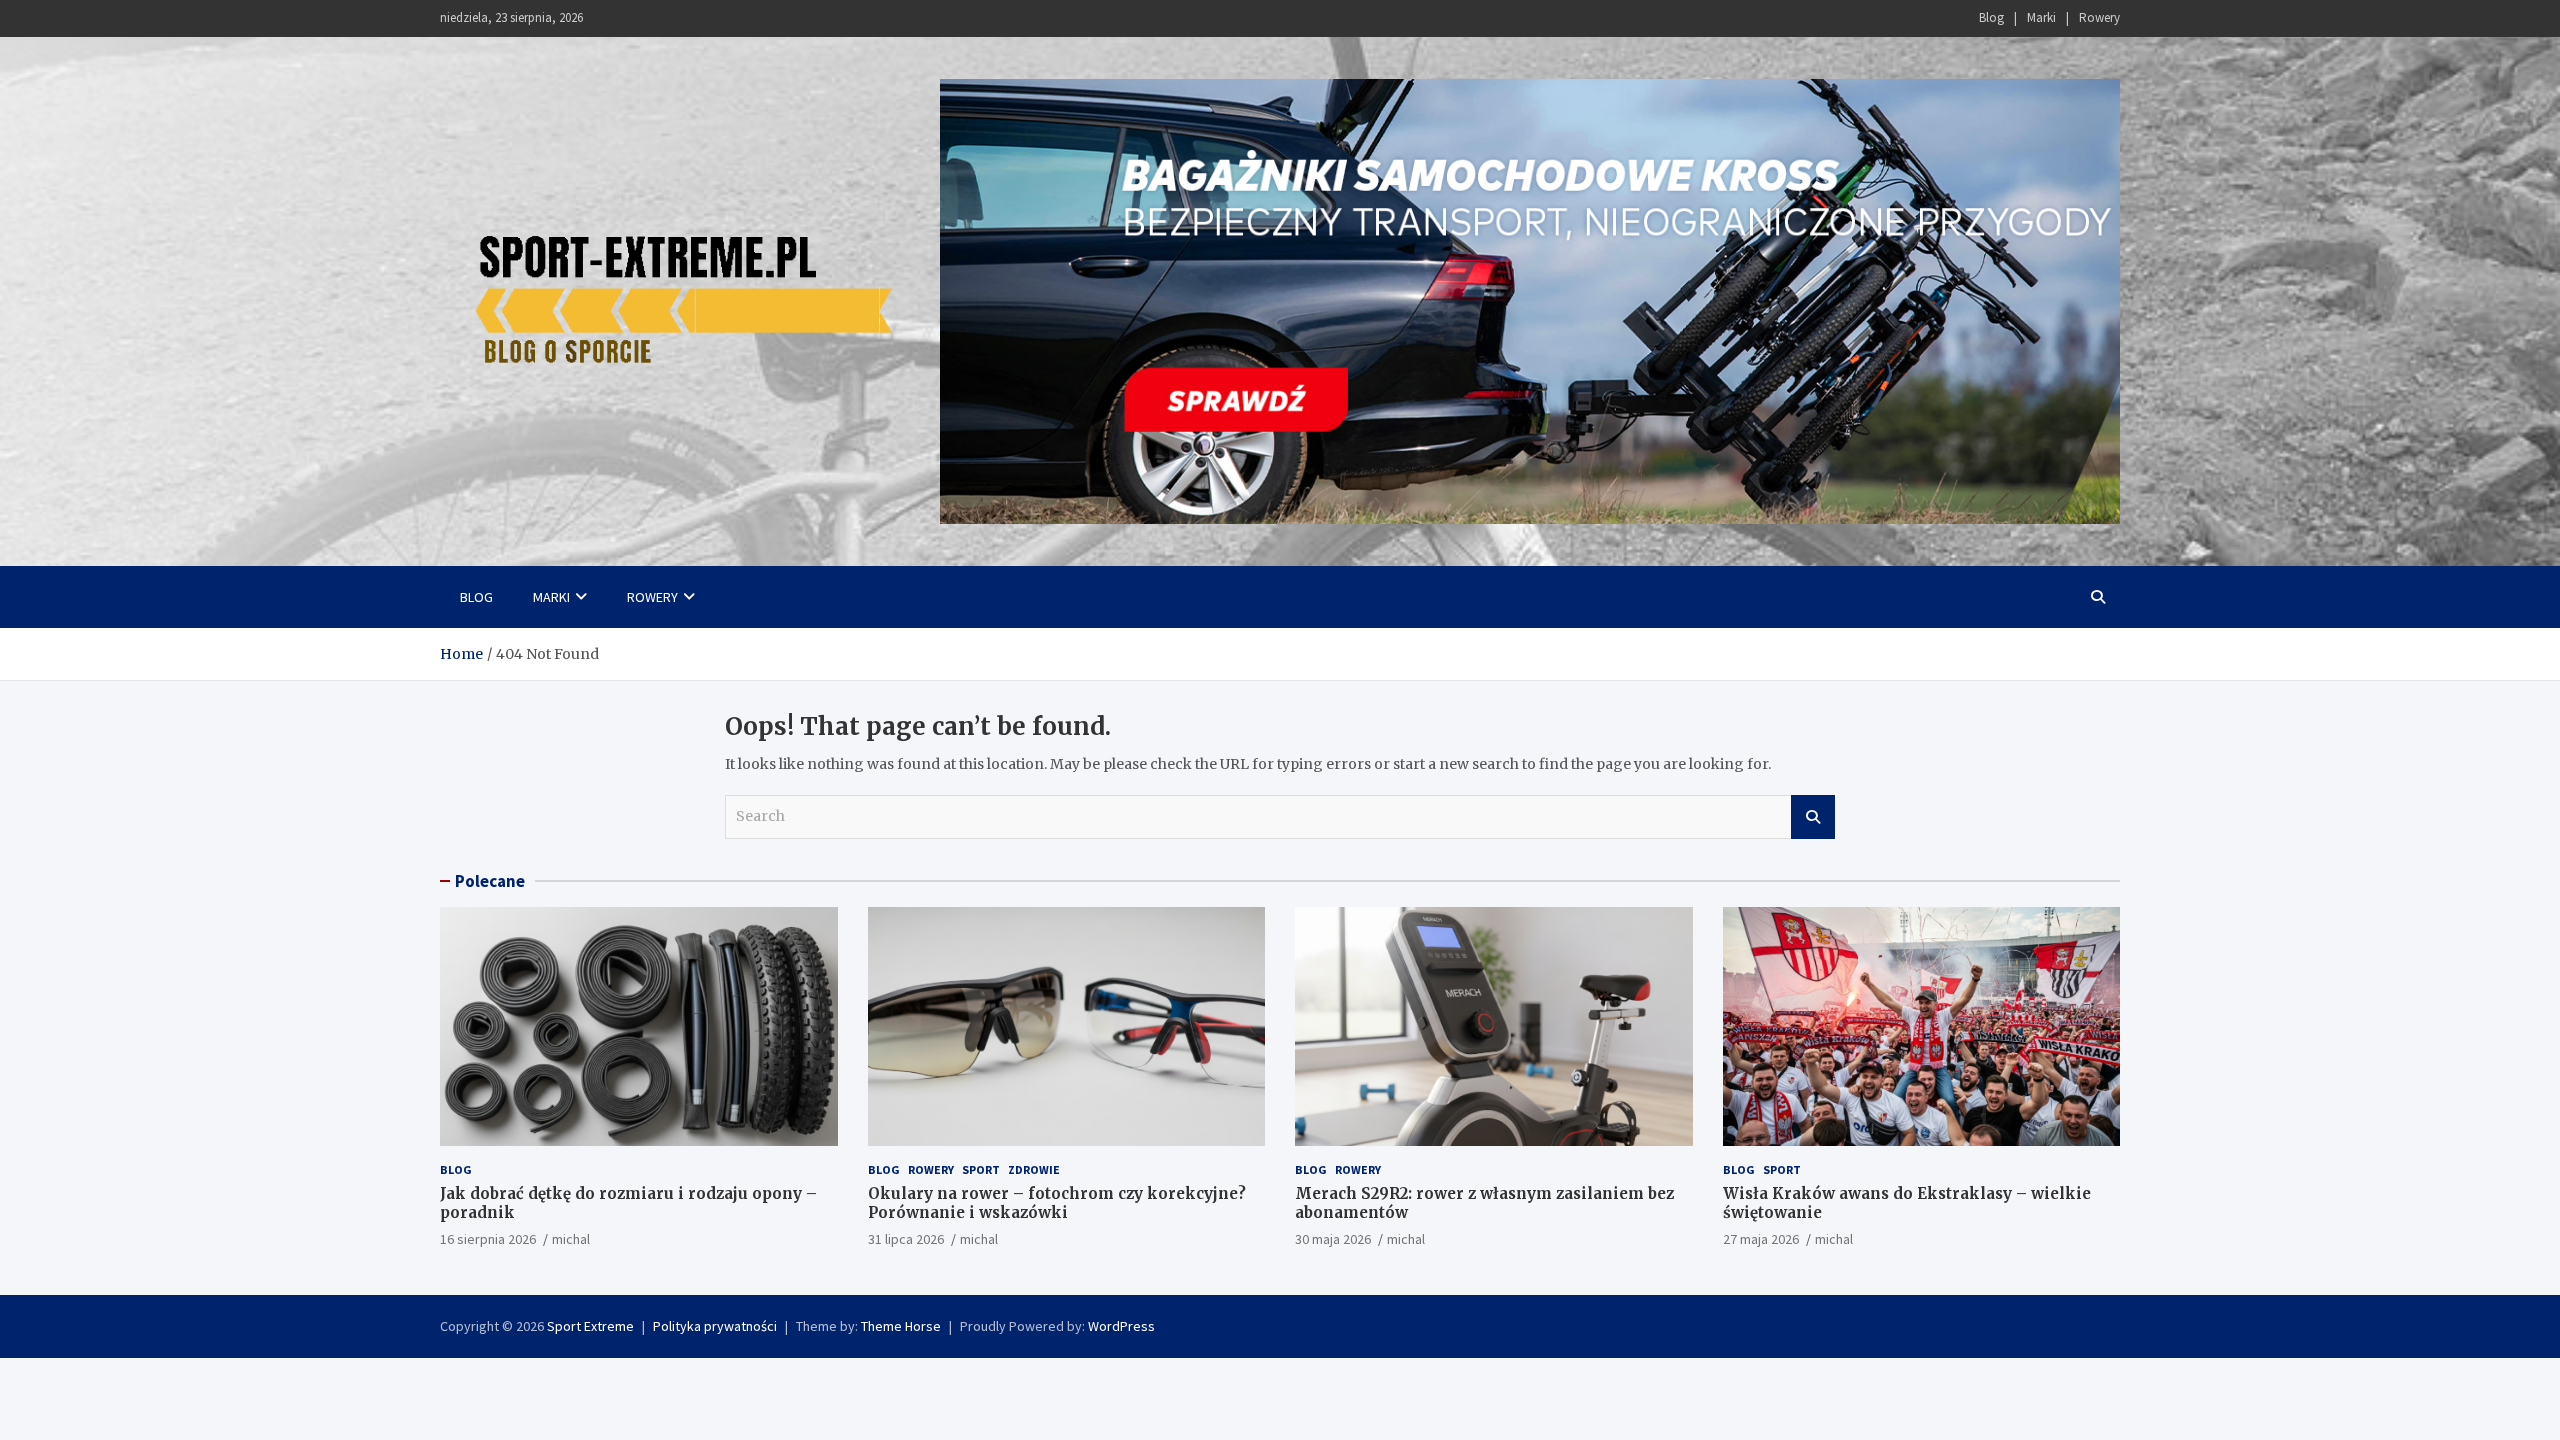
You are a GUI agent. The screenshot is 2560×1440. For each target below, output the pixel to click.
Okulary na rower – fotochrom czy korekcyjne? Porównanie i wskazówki (1057, 1203)
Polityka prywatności (715, 1326)
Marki (2041, 17)
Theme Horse (901, 1326)
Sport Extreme (590, 1326)
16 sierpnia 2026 (488, 1239)
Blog (1991, 17)
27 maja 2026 (1761, 1239)
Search (1813, 817)
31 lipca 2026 (906, 1239)
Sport (981, 1169)
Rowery (2099, 17)
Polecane (490, 881)
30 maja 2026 (1333, 1239)
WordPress (1121, 1326)
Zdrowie (1034, 1169)
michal (571, 1239)
